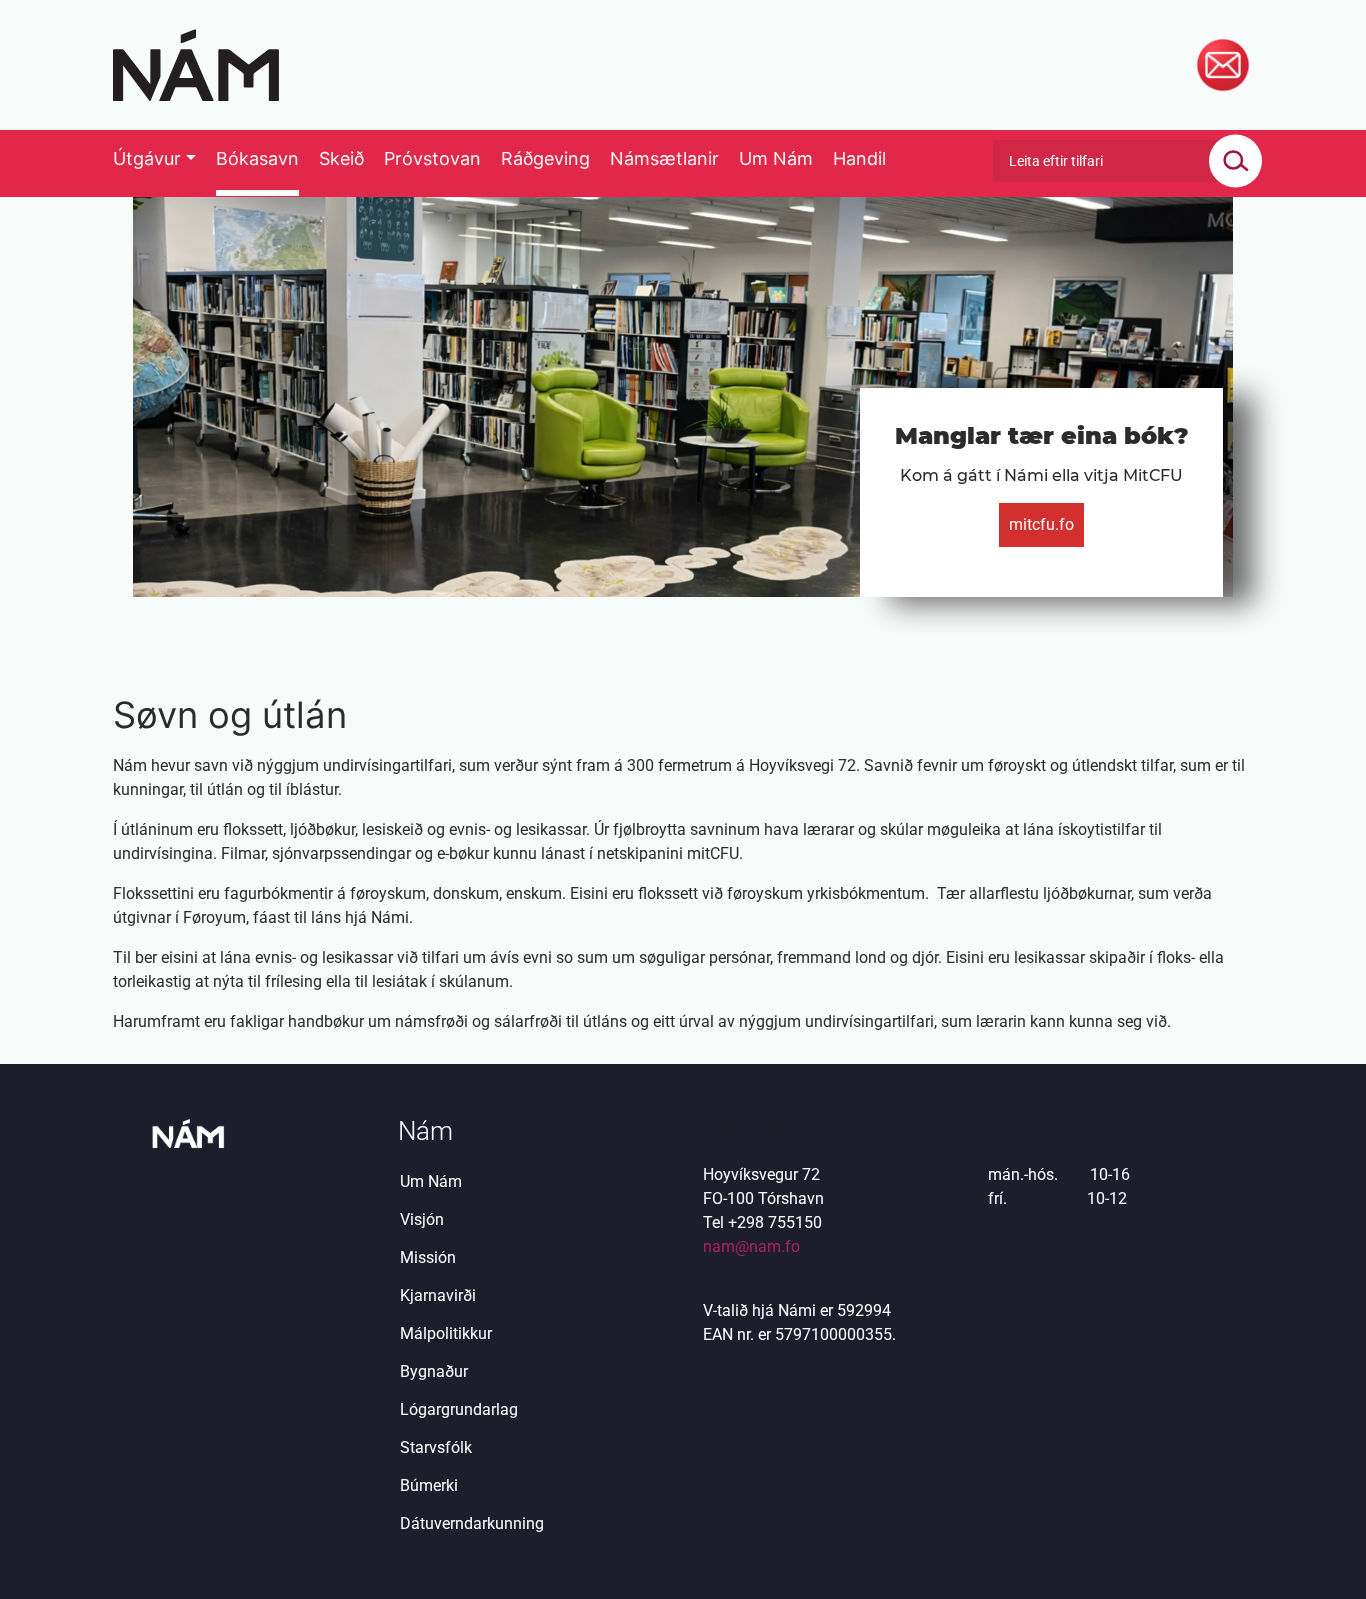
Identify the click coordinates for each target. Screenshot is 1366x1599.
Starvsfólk (436, 1447)
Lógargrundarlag (459, 1409)
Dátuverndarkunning (472, 1523)
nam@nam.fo (751, 1246)
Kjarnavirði (438, 1295)
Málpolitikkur (446, 1333)
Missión (428, 1257)
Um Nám (431, 1181)
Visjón (422, 1219)
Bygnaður (434, 1371)
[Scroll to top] (1322, 1555)
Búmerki (429, 1485)
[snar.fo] (196, 65)
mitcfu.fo (1041, 524)
